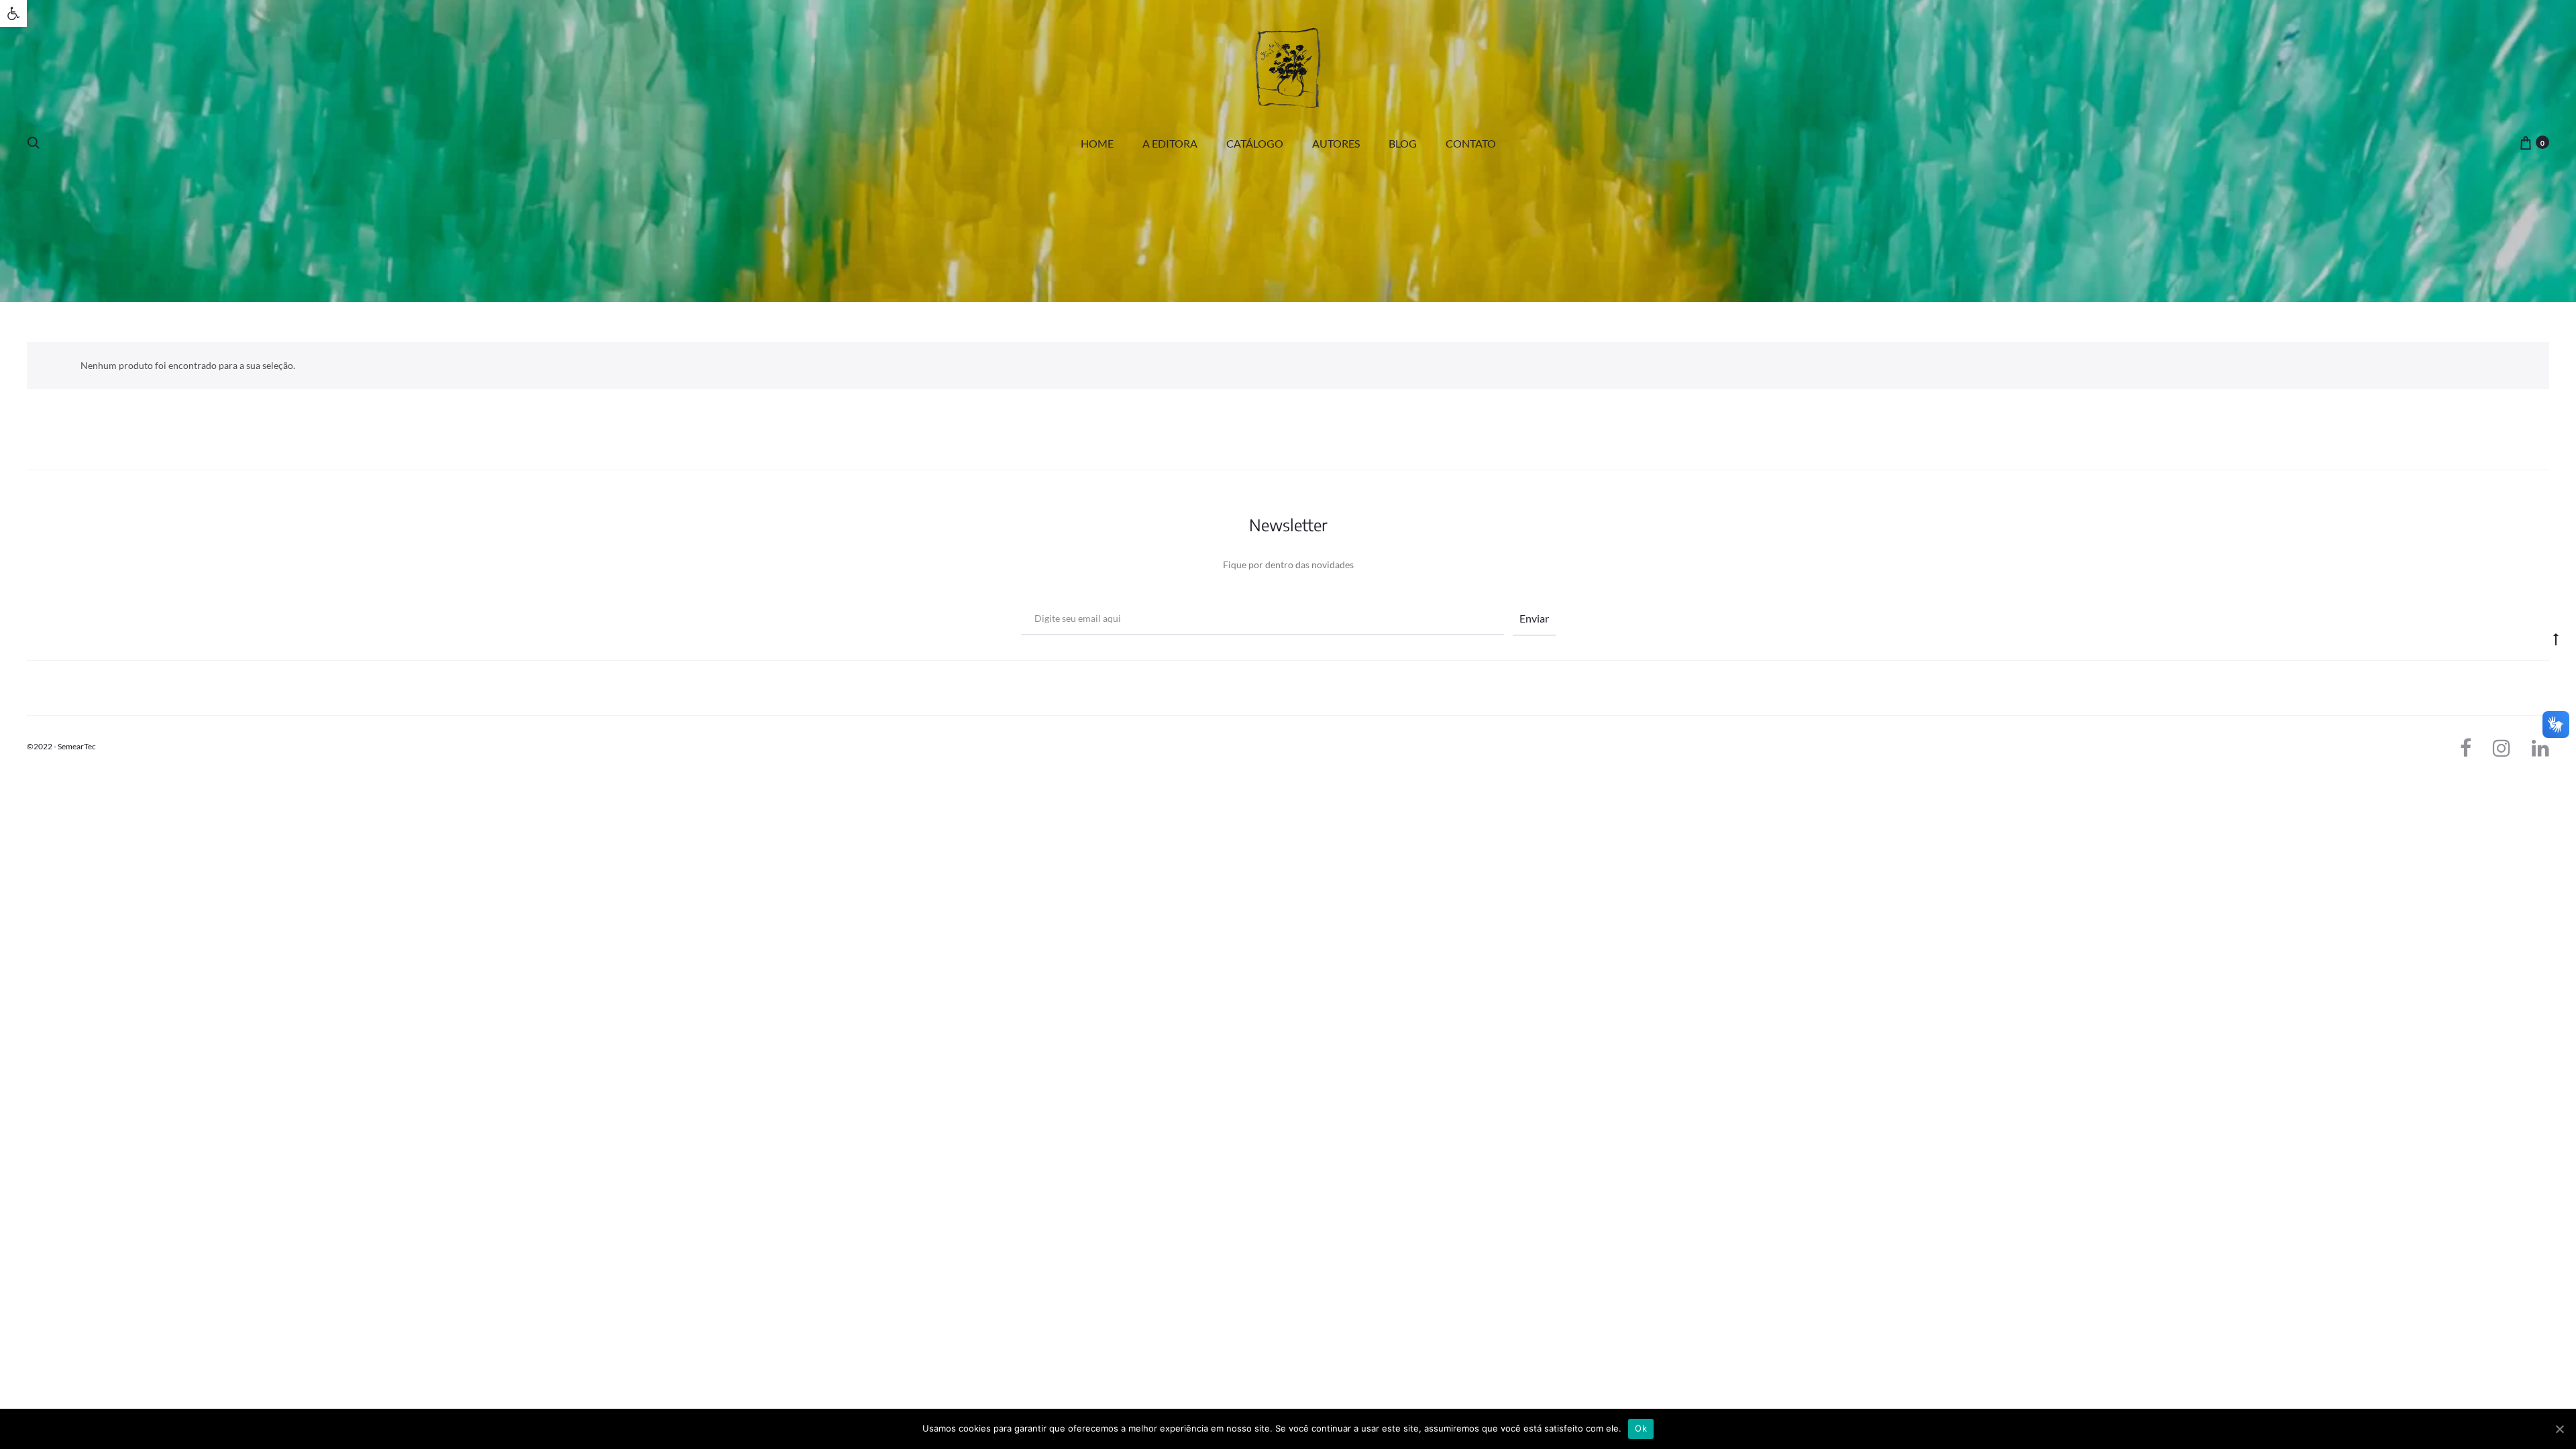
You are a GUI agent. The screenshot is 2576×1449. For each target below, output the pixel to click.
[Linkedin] (2540, 748)
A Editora (1170, 143)
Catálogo (1255, 143)
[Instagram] (2502, 748)
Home (1097, 143)
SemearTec (77, 746)
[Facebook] (2466, 748)
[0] (2526, 142)
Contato (1471, 143)
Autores (1336, 143)
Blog (1403, 143)
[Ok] (2559, 1429)
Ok (1641, 1428)
